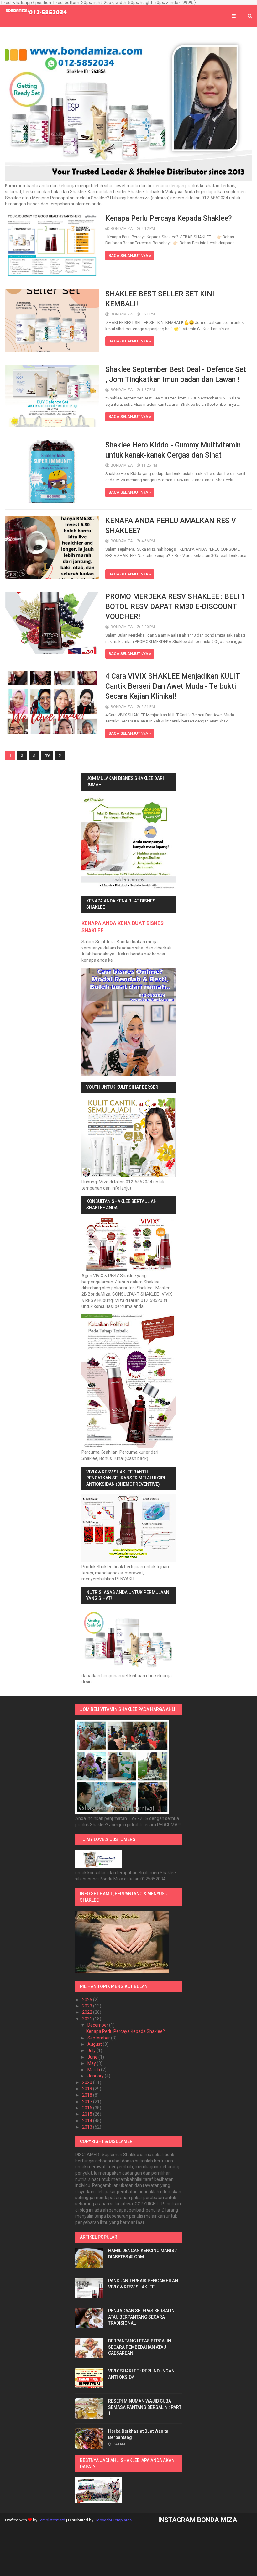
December (98, 2025)
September (99, 2038)
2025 (88, 2000)
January (96, 2076)
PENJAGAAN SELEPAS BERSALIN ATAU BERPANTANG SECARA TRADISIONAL (141, 2317)
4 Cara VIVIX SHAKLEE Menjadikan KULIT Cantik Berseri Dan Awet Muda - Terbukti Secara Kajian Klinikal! (173, 686)
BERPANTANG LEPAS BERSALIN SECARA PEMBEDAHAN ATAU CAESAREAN (140, 2347)
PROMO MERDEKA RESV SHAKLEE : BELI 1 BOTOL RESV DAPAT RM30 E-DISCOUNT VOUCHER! (175, 607)
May (92, 2063)
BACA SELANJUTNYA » (130, 255)
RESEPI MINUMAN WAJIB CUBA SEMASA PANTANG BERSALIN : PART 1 (145, 2407)
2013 (88, 2127)
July (92, 2050)
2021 (88, 2019)
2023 (88, 2006)
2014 (88, 2121)
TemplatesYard (52, 2520)
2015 (88, 2114)
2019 (88, 2089)
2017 (88, 2102)
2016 (88, 2108)
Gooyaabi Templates (113, 2520)
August (95, 2044)
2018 (88, 2095)
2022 (88, 2012)
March (94, 2070)
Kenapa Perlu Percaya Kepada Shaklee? (169, 218)
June (93, 2057)
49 (47, 755)
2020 (88, 2082)
